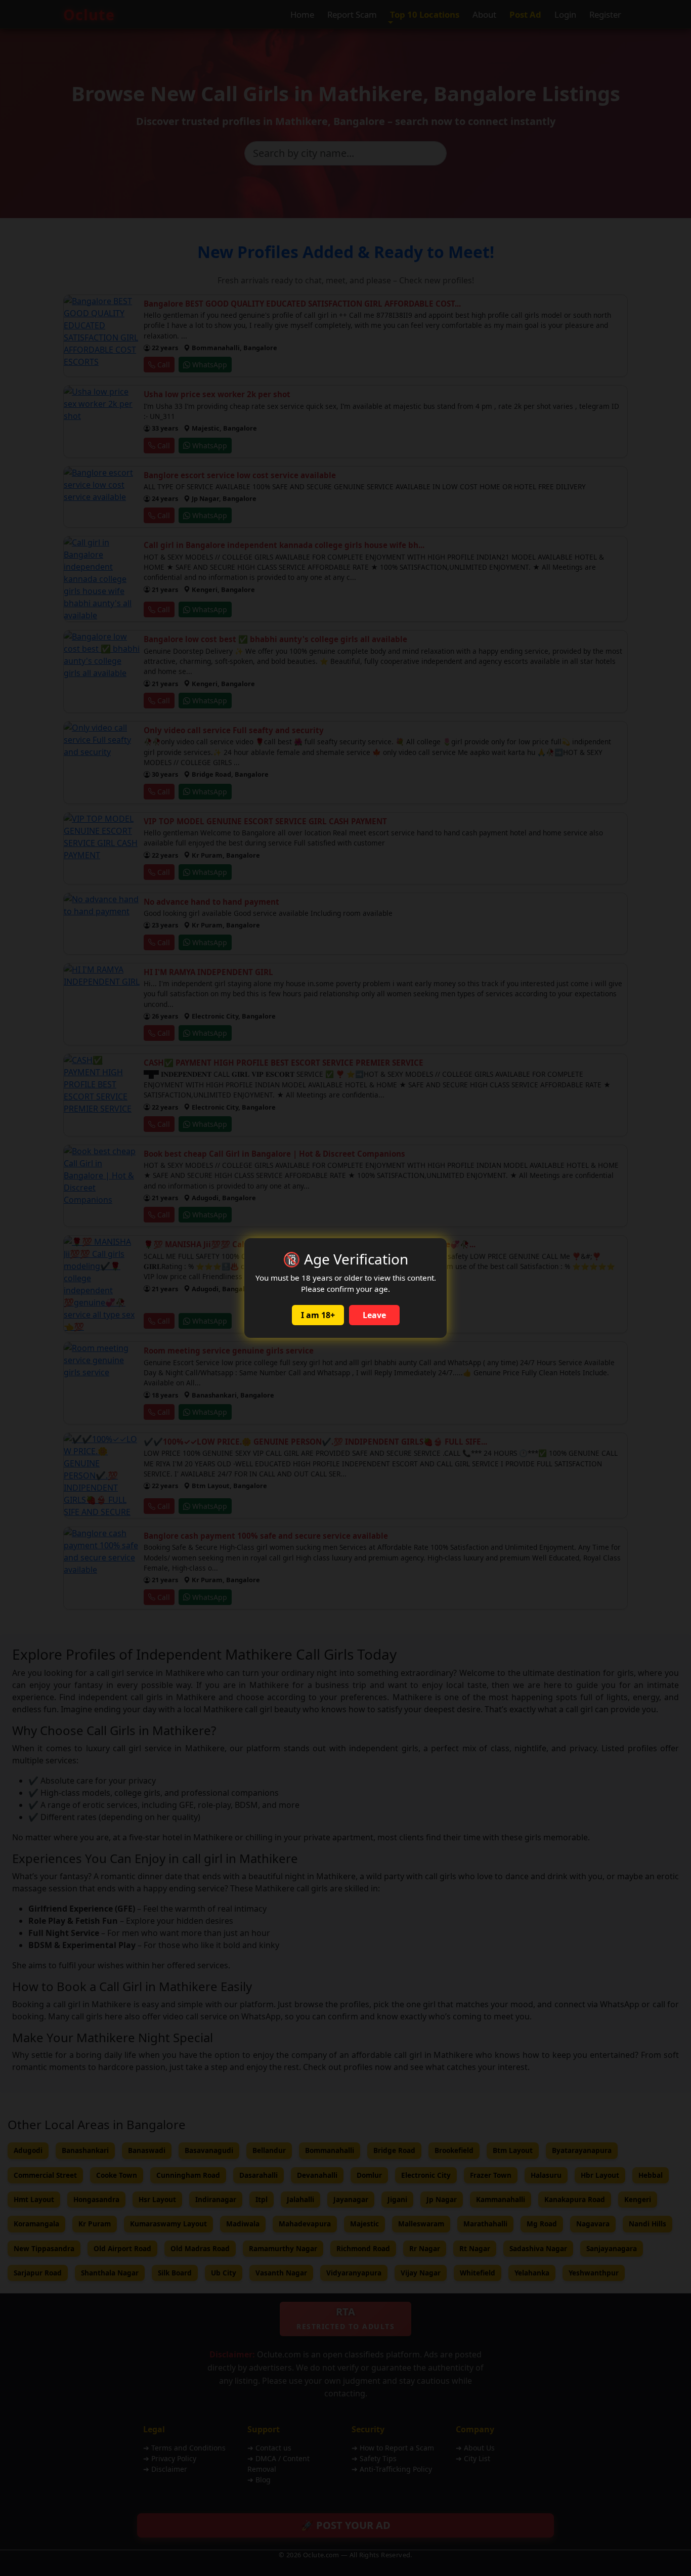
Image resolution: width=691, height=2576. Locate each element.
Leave (374, 1315)
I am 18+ (318, 1315)
